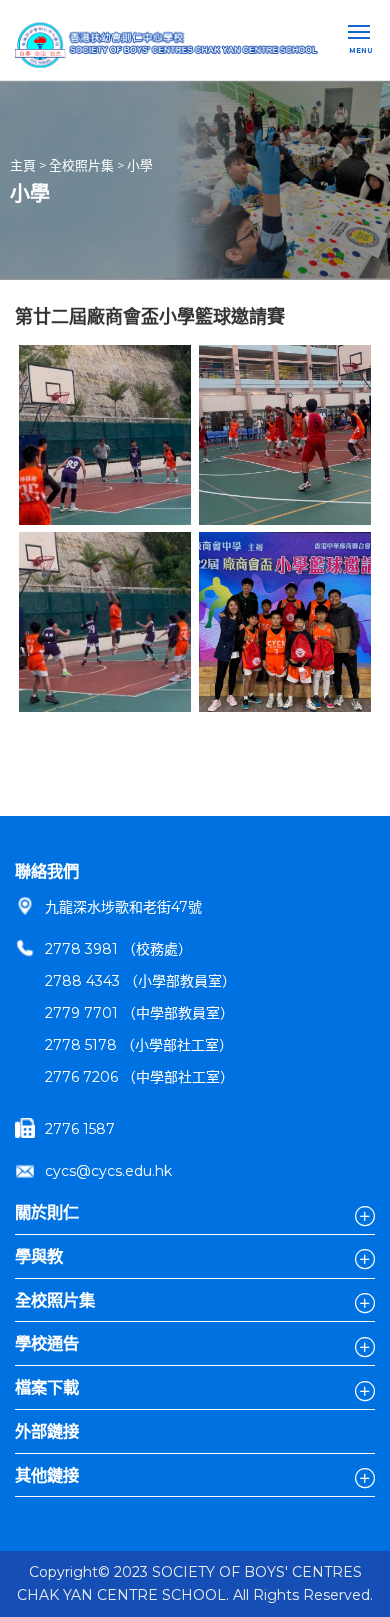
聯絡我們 (47, 871)
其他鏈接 (47, 1475)
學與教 (39, 1256)
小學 (140, 165)
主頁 (23, 165)
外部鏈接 (47, 1431)
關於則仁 (47, 1212)
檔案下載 (47, 1387)
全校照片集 (81, 165)
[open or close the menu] (361, 34)
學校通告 (47, 1343)
